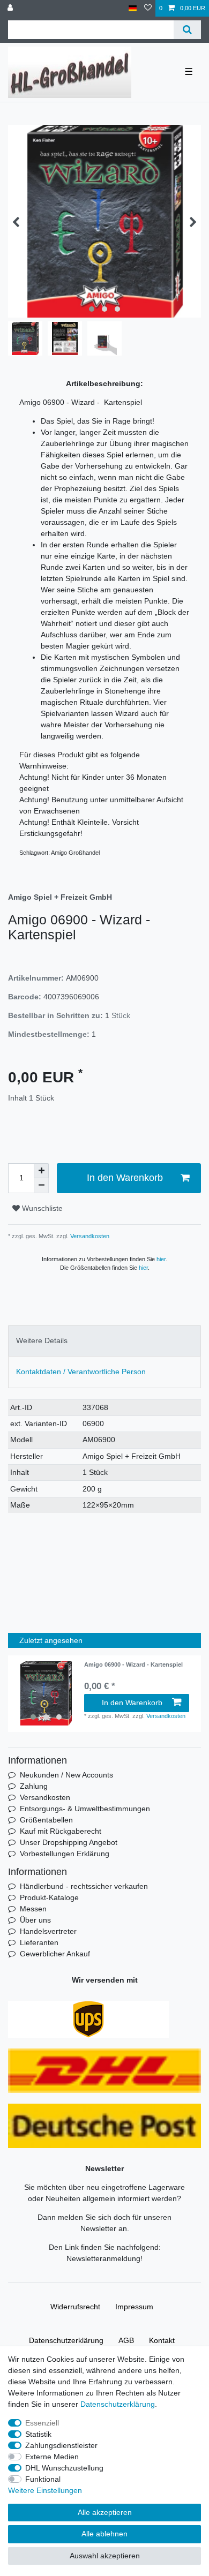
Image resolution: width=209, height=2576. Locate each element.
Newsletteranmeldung (103, 2258)
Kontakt (162, 2340)
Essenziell (42, 2423)
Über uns (35, 1920)
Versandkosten (89, 1236)
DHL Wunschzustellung (64, 2468)
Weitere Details (42, 1340)
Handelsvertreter (48, 1931)
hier (161, 1259)
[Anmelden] (11, 8)
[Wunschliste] (148, 8)
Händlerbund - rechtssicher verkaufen (84, 1886)
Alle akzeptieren (105, 2512)
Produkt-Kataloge (49, 1897)
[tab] (104, 1341)
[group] (46, 1693)
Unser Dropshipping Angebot (69, 1842)
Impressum (134, 2307)
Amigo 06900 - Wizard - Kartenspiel (133, 1664)
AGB (126, 2340)
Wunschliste (41, 1208)
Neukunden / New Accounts (66, 1775)
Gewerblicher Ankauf (55, 1954)
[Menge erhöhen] (41, 1171)
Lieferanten (39, 1942)
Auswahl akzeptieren (105, 2556)
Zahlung (34, 1786)
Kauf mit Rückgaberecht (61, 1831)
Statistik (38, 2434)
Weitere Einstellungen (45, 2490)
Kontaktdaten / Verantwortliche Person (81, 1372)
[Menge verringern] (41, 1186)
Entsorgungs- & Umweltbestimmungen (85, 1809)
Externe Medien (52, 2457)
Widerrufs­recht (75, 2307)
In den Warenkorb (125, 1178)
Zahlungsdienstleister (61, 2445)
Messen (33, 1909)
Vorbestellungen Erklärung (65, 1854)
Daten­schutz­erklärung (66, 2340)
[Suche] (187, 30)
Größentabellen (46, 1820)
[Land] (133, 8)
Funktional (43, 2479)
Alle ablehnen (104, 2534)
